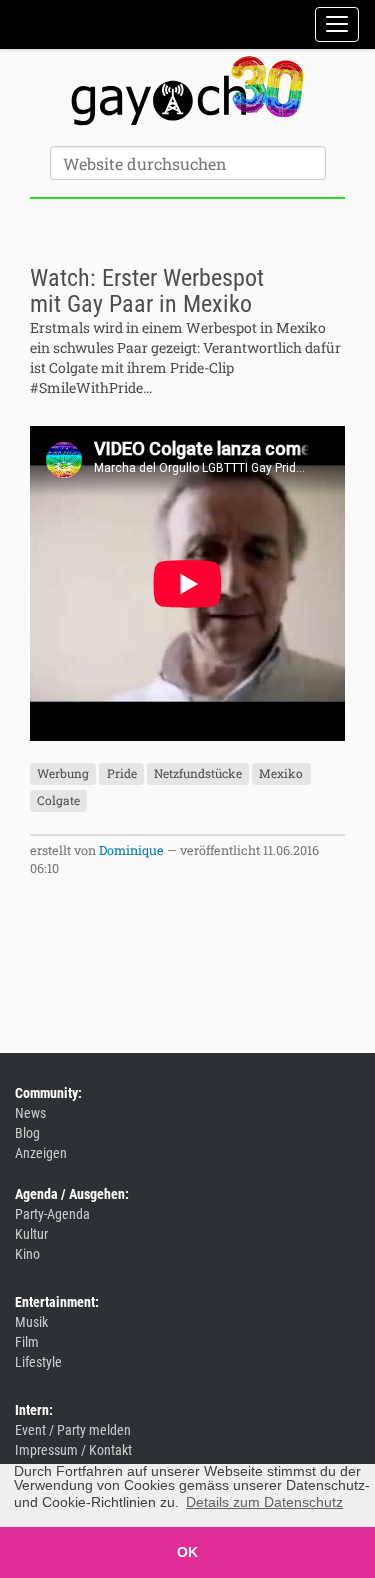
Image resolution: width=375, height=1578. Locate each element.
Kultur (31, 1234)
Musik (31, 1322)
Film (27, 1342)
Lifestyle (38, 1362)
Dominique (131, 850)
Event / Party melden (73, 1430)
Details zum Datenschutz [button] (264, 1502)
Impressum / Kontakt (73, 1450)
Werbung (63, 774)
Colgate (58, 801)
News (30, 1113)
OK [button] (187, 1552)
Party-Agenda (52, 1214)
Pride (122, 774)
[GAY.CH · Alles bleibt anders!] (187, 91)
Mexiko (281, 774)
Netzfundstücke (198, 774)
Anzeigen (41, 1153)
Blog (27, 1133)
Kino (27, 1254)
